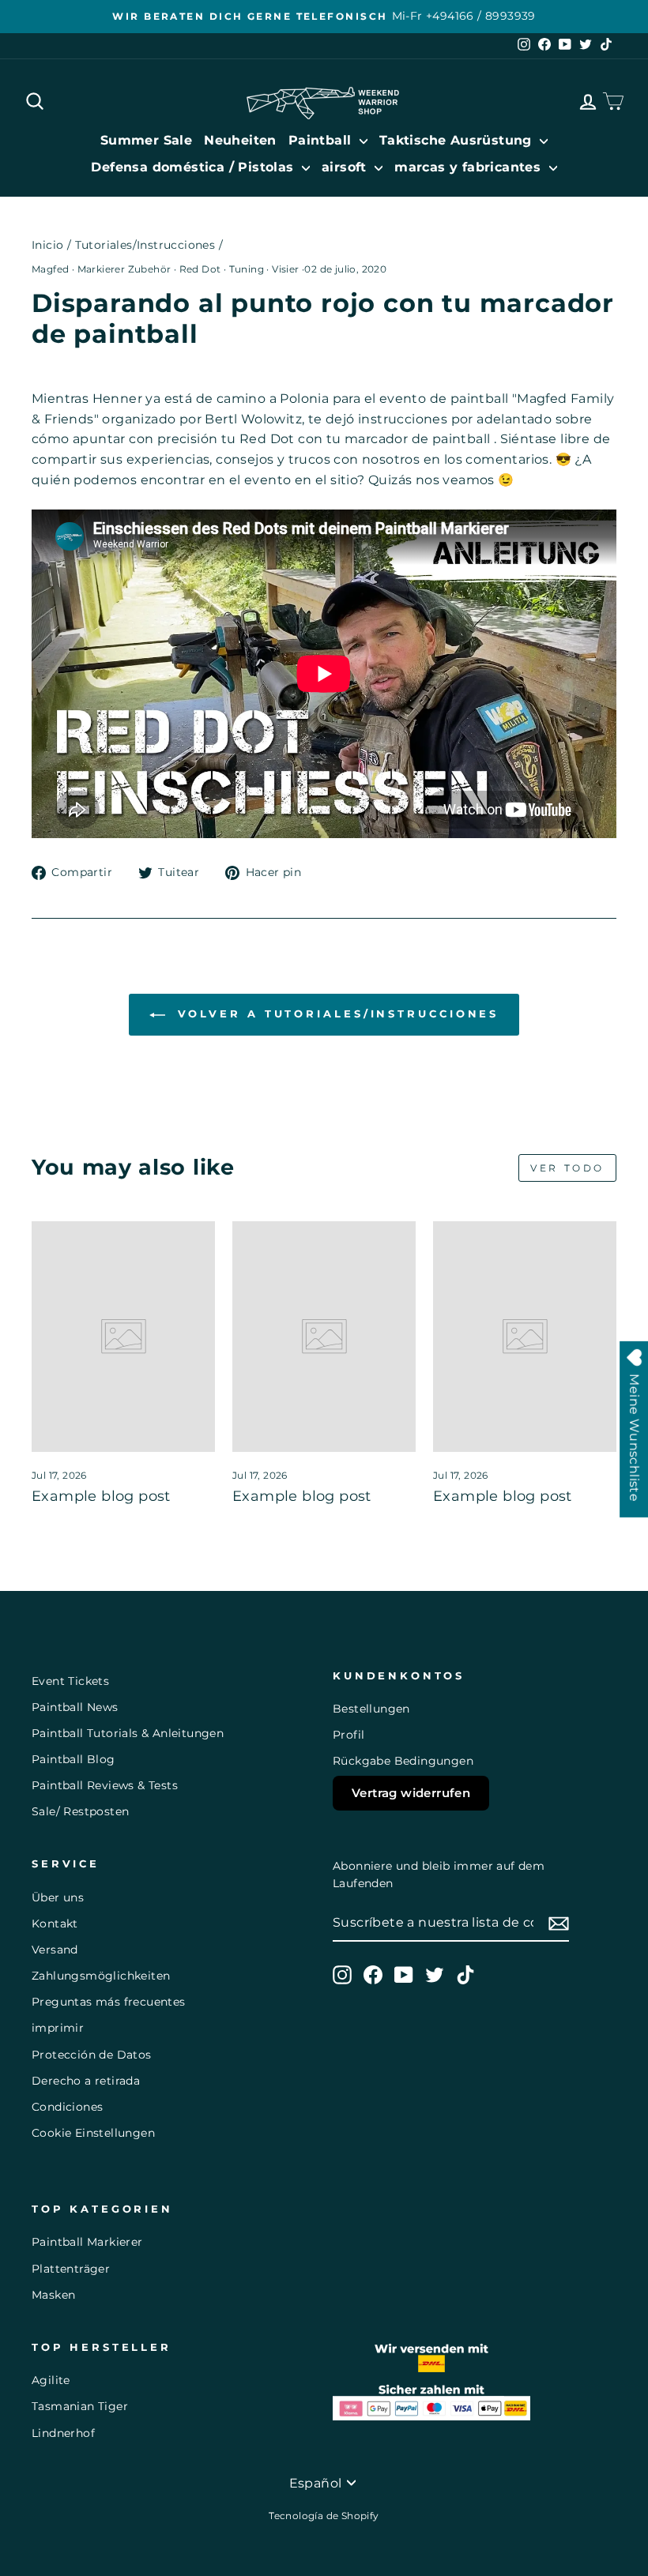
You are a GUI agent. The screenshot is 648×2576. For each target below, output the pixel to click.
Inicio (47, 245)
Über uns (58, 1897)
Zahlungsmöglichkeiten (101, 1976)
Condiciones (67, 2107)
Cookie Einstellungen (93, 2133)
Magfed (50, 269)
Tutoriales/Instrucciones (145, 245)
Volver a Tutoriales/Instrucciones (335, 1013)
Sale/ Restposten (80, 1811)
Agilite (51, 2380)
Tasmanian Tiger (80, 2406)
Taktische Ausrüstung (458, 140)
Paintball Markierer (87, 2242)
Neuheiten (240, 140)
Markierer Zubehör (124, 269)
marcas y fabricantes (469, 167)
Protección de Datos (92, 2055)
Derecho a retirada (86, 2081)
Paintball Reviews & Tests (105, 1785)
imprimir (58, 2028)
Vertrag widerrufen (411, 1793)
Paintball (322, 140)
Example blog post (101, 1496)
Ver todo (567, 1168)
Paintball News (75, 1707)
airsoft (346, 167)
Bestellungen (371, 1709)
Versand (55, 1950)
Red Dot (200, 269)
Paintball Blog (73, 1759)
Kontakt (55, 1924)
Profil (348, 1735)
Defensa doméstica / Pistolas (194, 167)
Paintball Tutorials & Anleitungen (128, 1733)
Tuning (247, 269)
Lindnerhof (63, 2433)
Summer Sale (146, 140)
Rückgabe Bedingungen (403, 1761)
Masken (53, 2295)
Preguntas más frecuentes (109, 2002)
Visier (285, 269)
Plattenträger (71, 2269)
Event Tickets (70, 1681)
